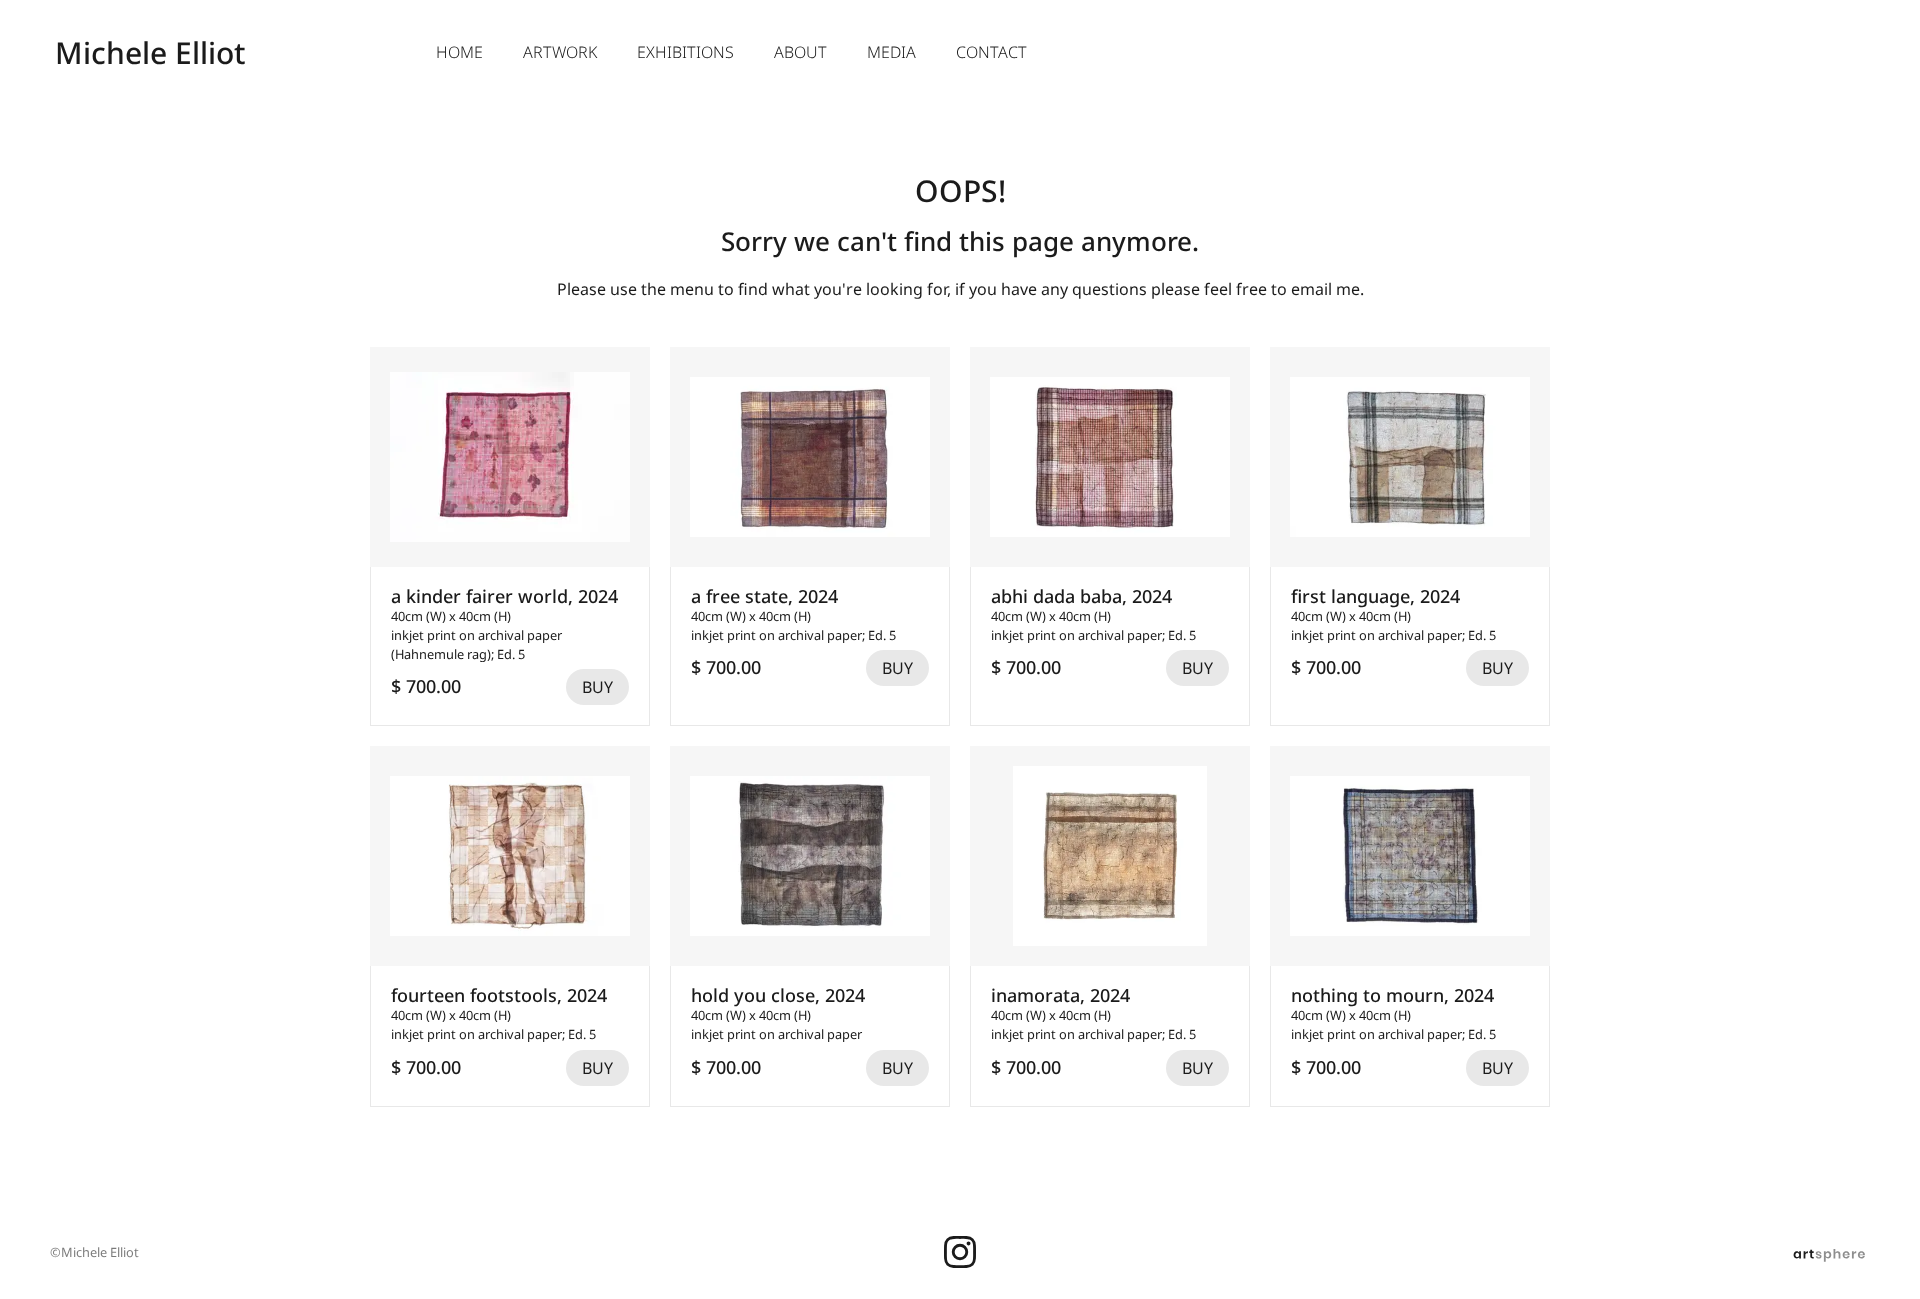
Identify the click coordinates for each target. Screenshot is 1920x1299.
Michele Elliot (150, 52)
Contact (991, 52)
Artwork (560, 52)
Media (891, 52)
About (800, 52)
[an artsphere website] (1829, 1252)
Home (459, 52)
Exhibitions (685, 52)
